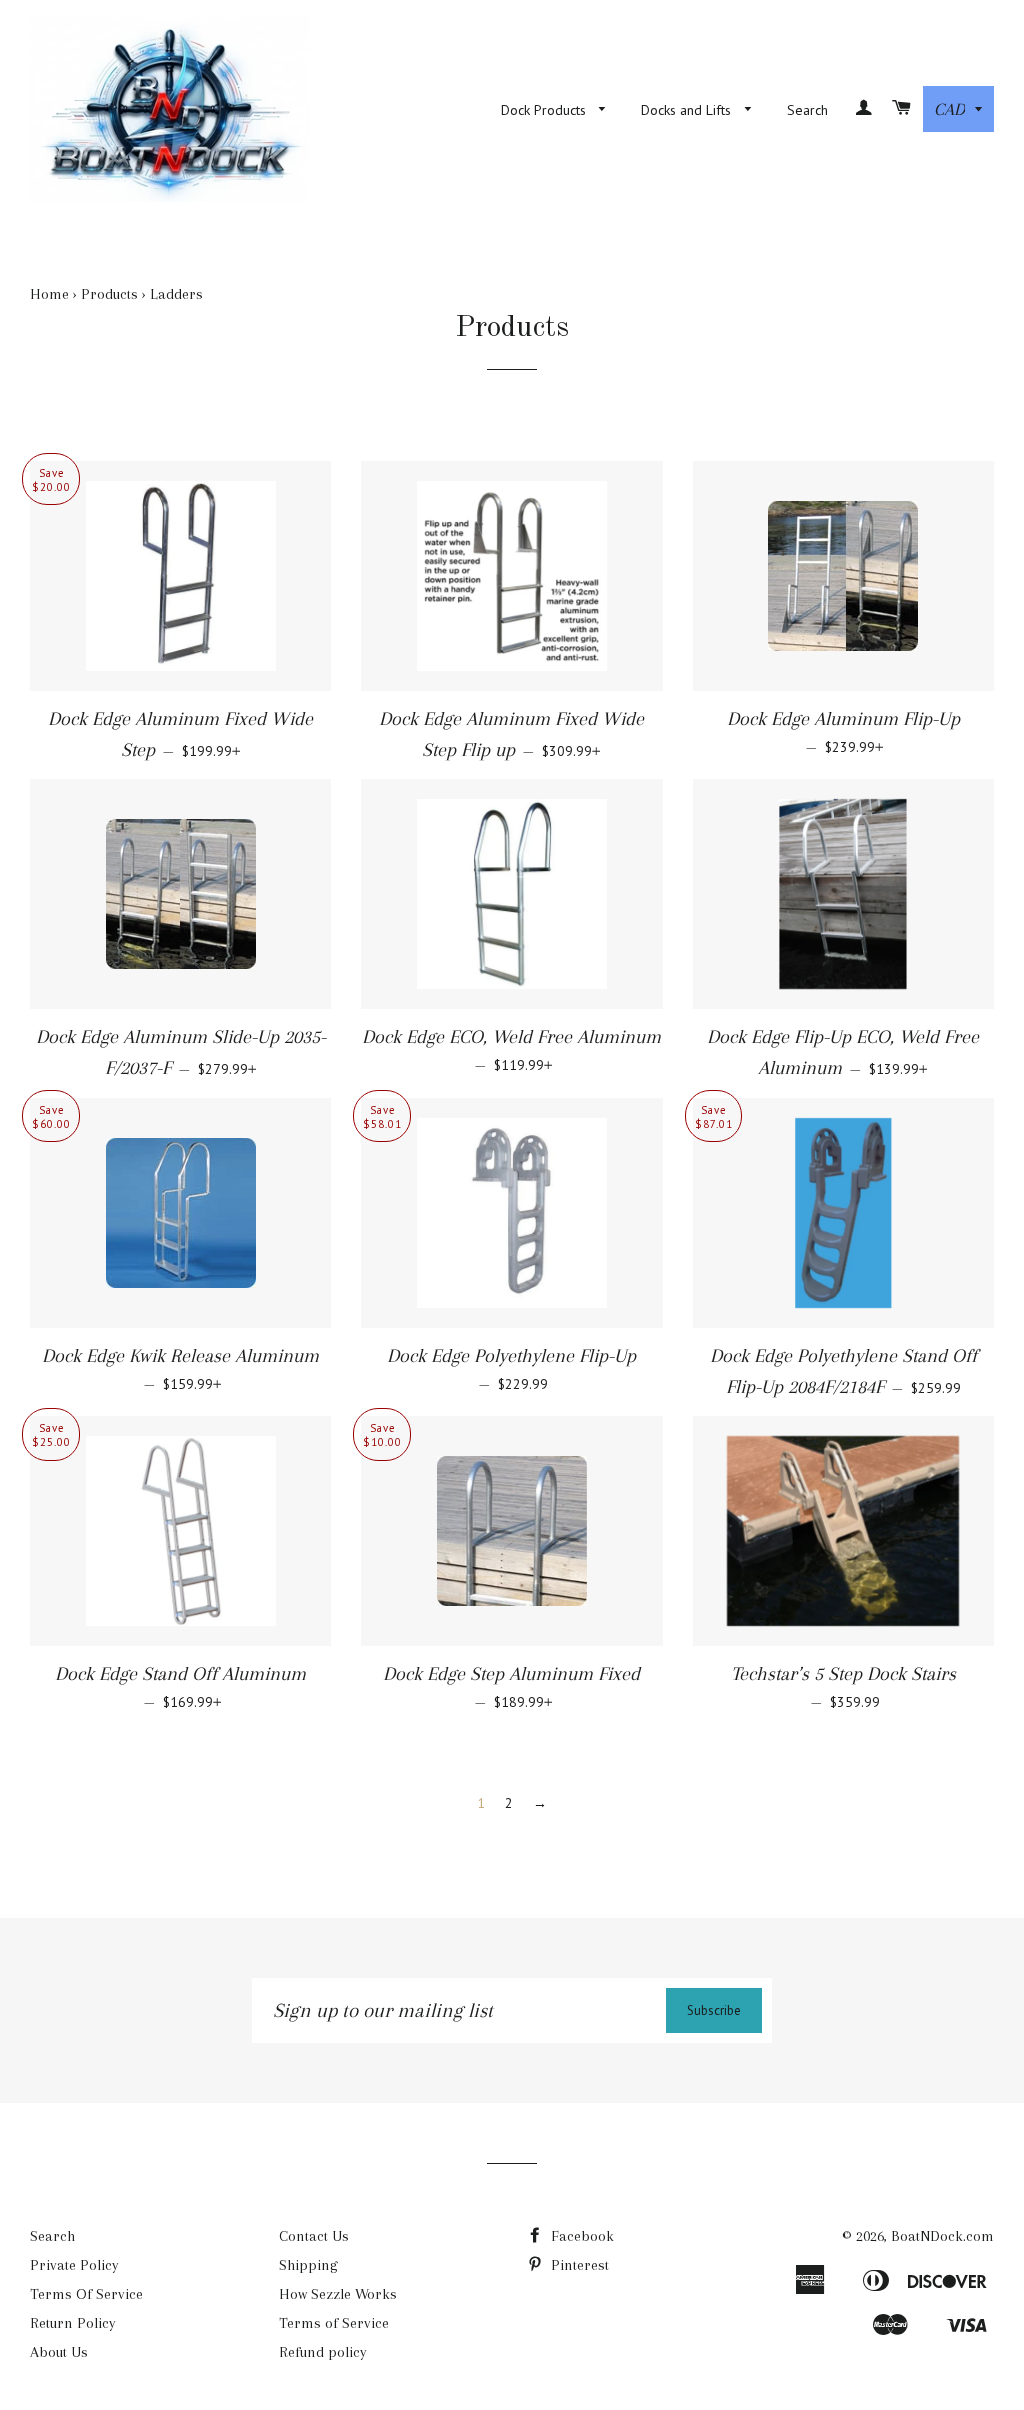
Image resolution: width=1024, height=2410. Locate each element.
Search (807, 110)
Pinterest (578, 2265)
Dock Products (545, 110)
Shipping (308, 2265)
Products (109, 294)
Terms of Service (334, 2323)
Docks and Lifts (688, 110)
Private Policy (74, 2265)
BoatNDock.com (942, 2236)
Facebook (580, 2236)
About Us (59, 2352)
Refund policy (323, 2352)
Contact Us (314, 2236)
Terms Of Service (86, 2294)
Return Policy (73, 2323)
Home (49, 294)
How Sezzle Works (338, 2294)
